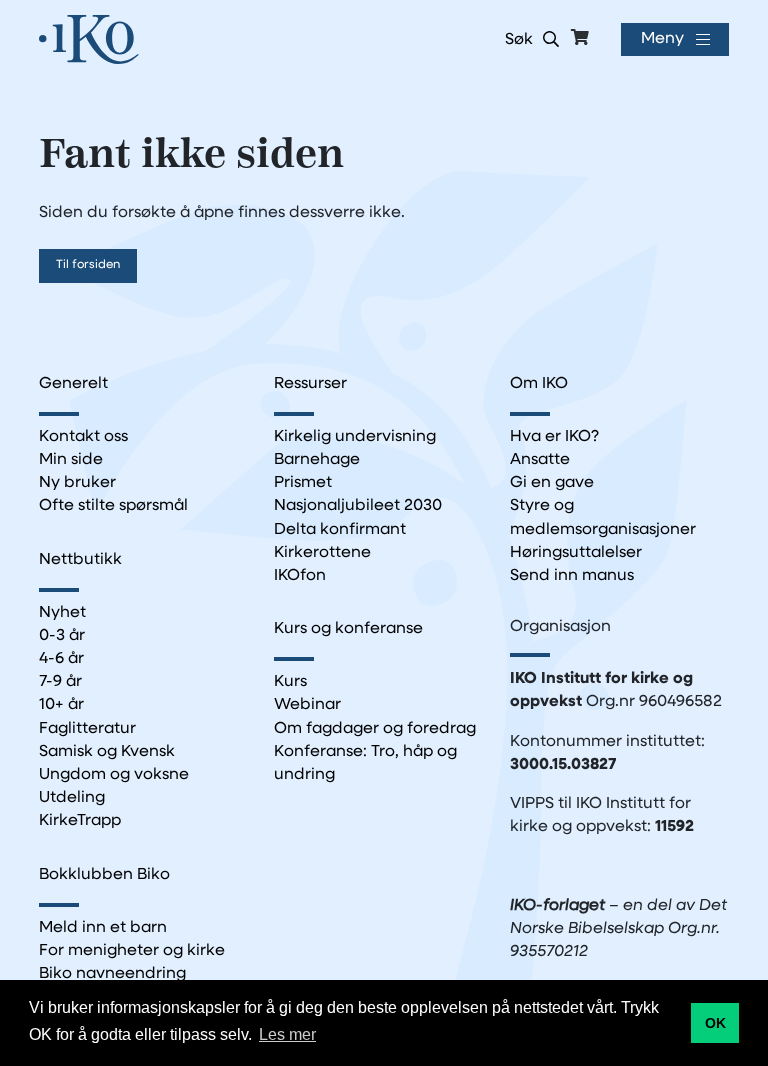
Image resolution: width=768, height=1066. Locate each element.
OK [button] (715, 1023)
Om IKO (539, 384)
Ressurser (310, 384)
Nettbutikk (80, 560)
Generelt (73, 384)
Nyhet (62, 613)
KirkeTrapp (80, 821)
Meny (662, 39)
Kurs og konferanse (348, 629)
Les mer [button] (287, 1034)
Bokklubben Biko (104, 875)
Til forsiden (88, 265)
